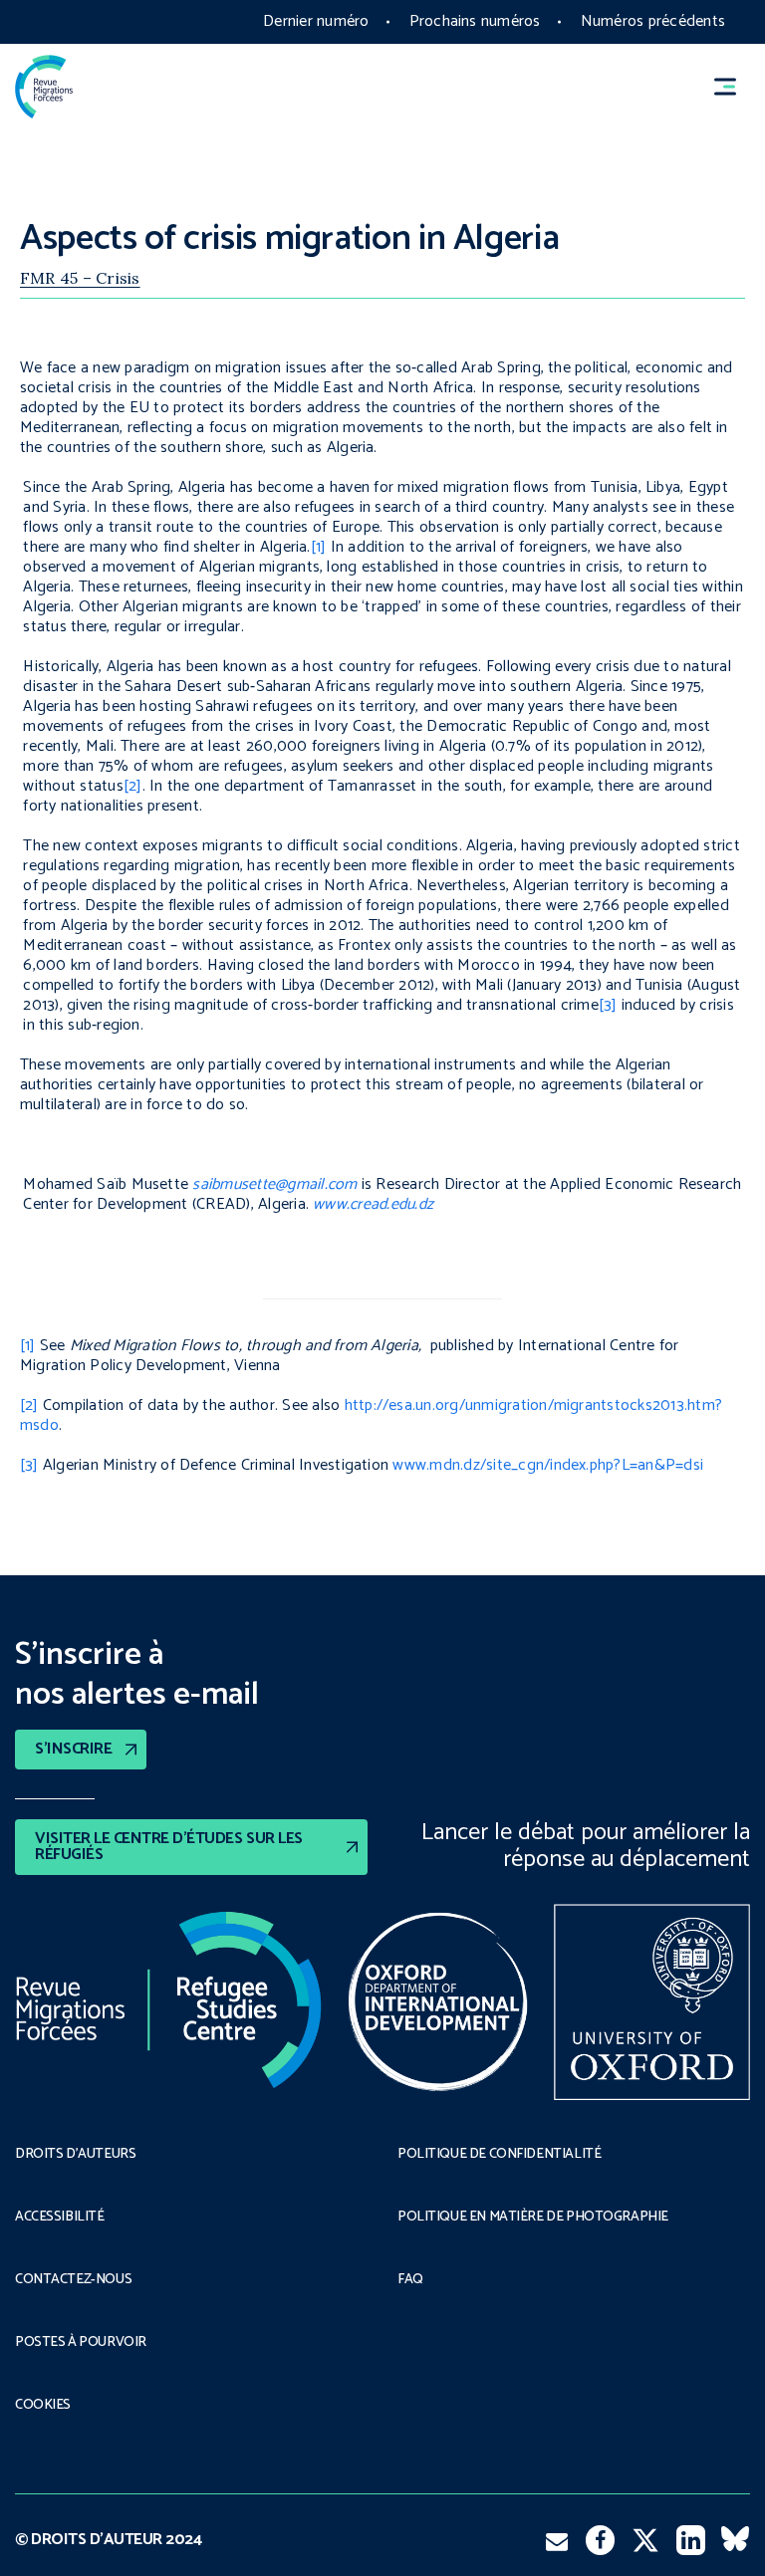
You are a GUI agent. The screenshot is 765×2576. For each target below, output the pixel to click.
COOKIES (43, 2406)
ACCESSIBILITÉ (60, 2218)
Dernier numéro (316, 21)
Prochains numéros (475, 21)
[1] (319, 547)
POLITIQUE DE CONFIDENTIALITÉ (499, 2155)
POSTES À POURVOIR (81, 2343)
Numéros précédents (653, 21)
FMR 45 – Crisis (80, 278)
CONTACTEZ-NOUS (73, 2280)
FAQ (410, 2280)
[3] (608, 1005)
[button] (734, 87)
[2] (133, 786)
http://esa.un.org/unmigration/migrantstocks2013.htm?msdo (371, 1415)
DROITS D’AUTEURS (75, 2155)
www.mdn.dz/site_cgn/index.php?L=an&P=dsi (548, 1465)
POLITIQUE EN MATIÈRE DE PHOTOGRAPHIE (533, 2218)
